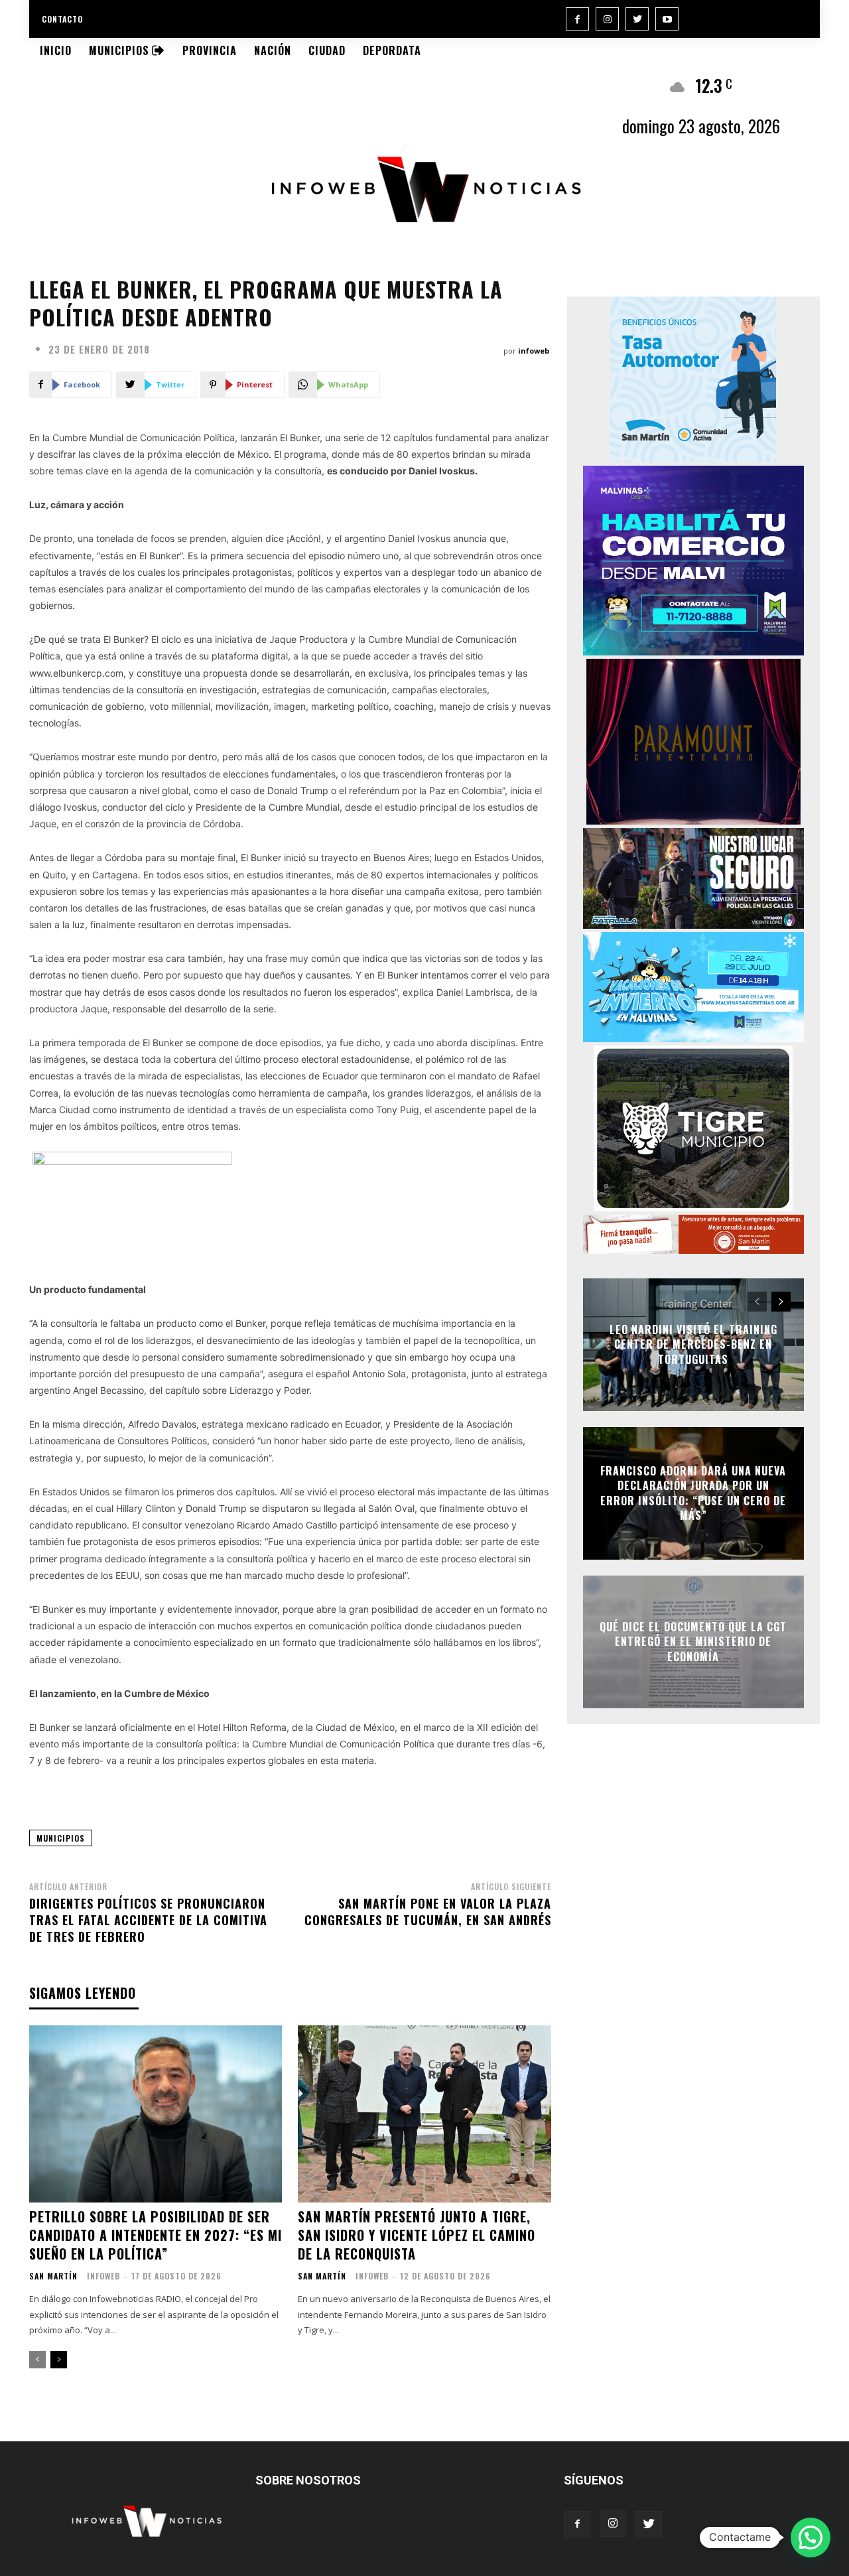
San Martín (53, 2276)
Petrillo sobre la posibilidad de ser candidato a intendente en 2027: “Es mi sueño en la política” (156, 2235)
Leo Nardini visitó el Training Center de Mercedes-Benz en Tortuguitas (693, 1344)
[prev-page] (37, 2360)
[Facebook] (577, 19)
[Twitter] (637, 19)
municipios (61, 1838)
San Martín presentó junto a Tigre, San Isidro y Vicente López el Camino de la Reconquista (417, 2235)
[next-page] (59, 2360)
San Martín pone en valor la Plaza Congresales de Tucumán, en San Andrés (428, 1912)
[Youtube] (667, 19)
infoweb (534, 351)
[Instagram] (607, 19)
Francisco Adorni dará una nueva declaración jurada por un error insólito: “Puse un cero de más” (693, 1493)
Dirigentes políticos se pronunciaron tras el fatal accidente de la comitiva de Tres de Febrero (148, 1920)
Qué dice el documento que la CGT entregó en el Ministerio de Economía (693, 1642)
